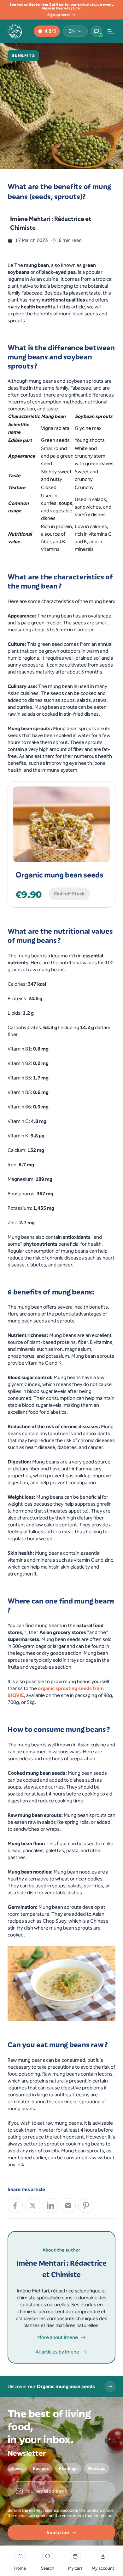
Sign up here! (59, 15)
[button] (48, 2561)
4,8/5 (50, 31)
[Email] (68, 2206)
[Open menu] (111, 31)
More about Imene (58, 2337)
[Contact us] (97, 31)
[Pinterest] (86, 2206)
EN (72, 31)
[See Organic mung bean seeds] (110, 2387)
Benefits (23, 56)
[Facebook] (15, 2206)
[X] (33, 2206)
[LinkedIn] (50, 2206)
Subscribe (58, 2532)
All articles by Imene (57, 2352)
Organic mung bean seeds (59, 875)
